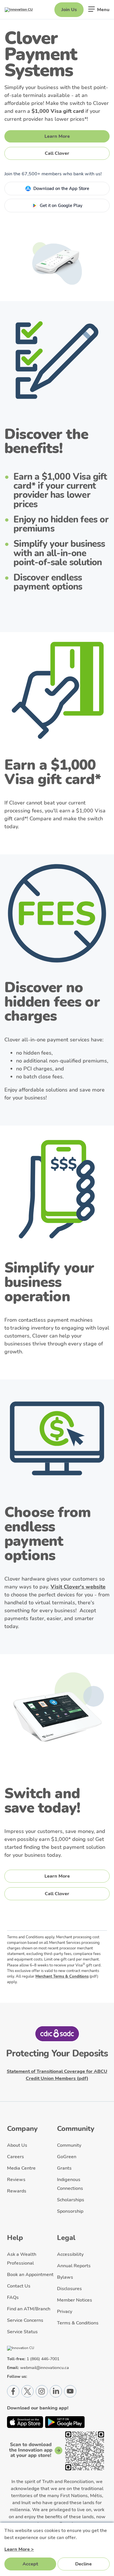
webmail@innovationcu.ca (45, 2368)
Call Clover (57, 153)
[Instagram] (42, 2391)
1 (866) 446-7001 (43, 2359)
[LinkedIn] (56, 2391)
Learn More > (19, 2549)
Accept (30, 2564)
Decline (83, 2564)
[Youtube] (70, 2391)
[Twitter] (27, 2391)
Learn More (57, 136)
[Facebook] (13, 2391)
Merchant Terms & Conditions (62, 1976)
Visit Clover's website (78, 1587)
